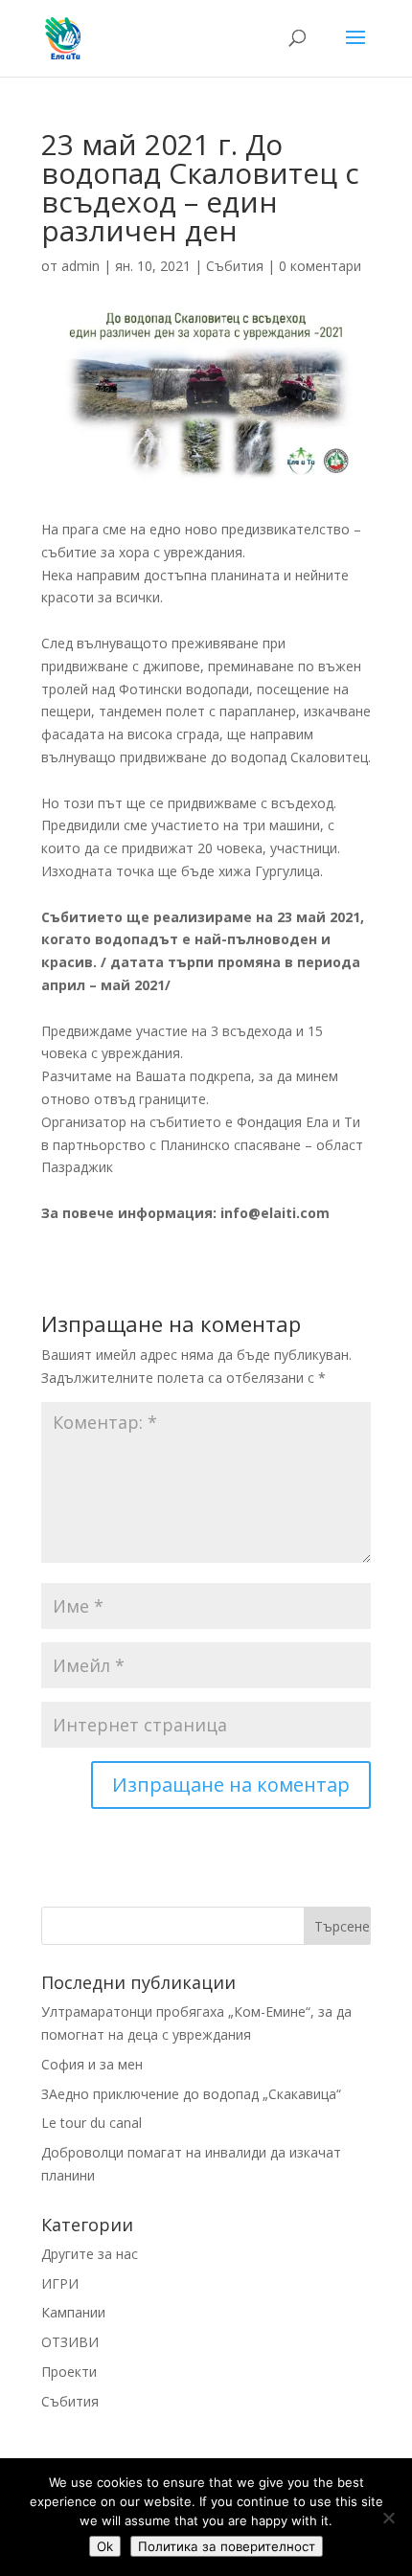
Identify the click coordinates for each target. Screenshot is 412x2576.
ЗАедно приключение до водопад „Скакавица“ (191, 2094)
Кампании (73, 2312)
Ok (105, 2546)
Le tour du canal (92, 2123)
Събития (235, 266)
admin (80, 266)
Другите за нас (90, 2254)
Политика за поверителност (227, 2546)
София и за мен (92, 2064)
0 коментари (320, 266)
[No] (388, 2518)
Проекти (69, 2372)
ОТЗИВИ (70, 2342)
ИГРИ (60, 2283)
